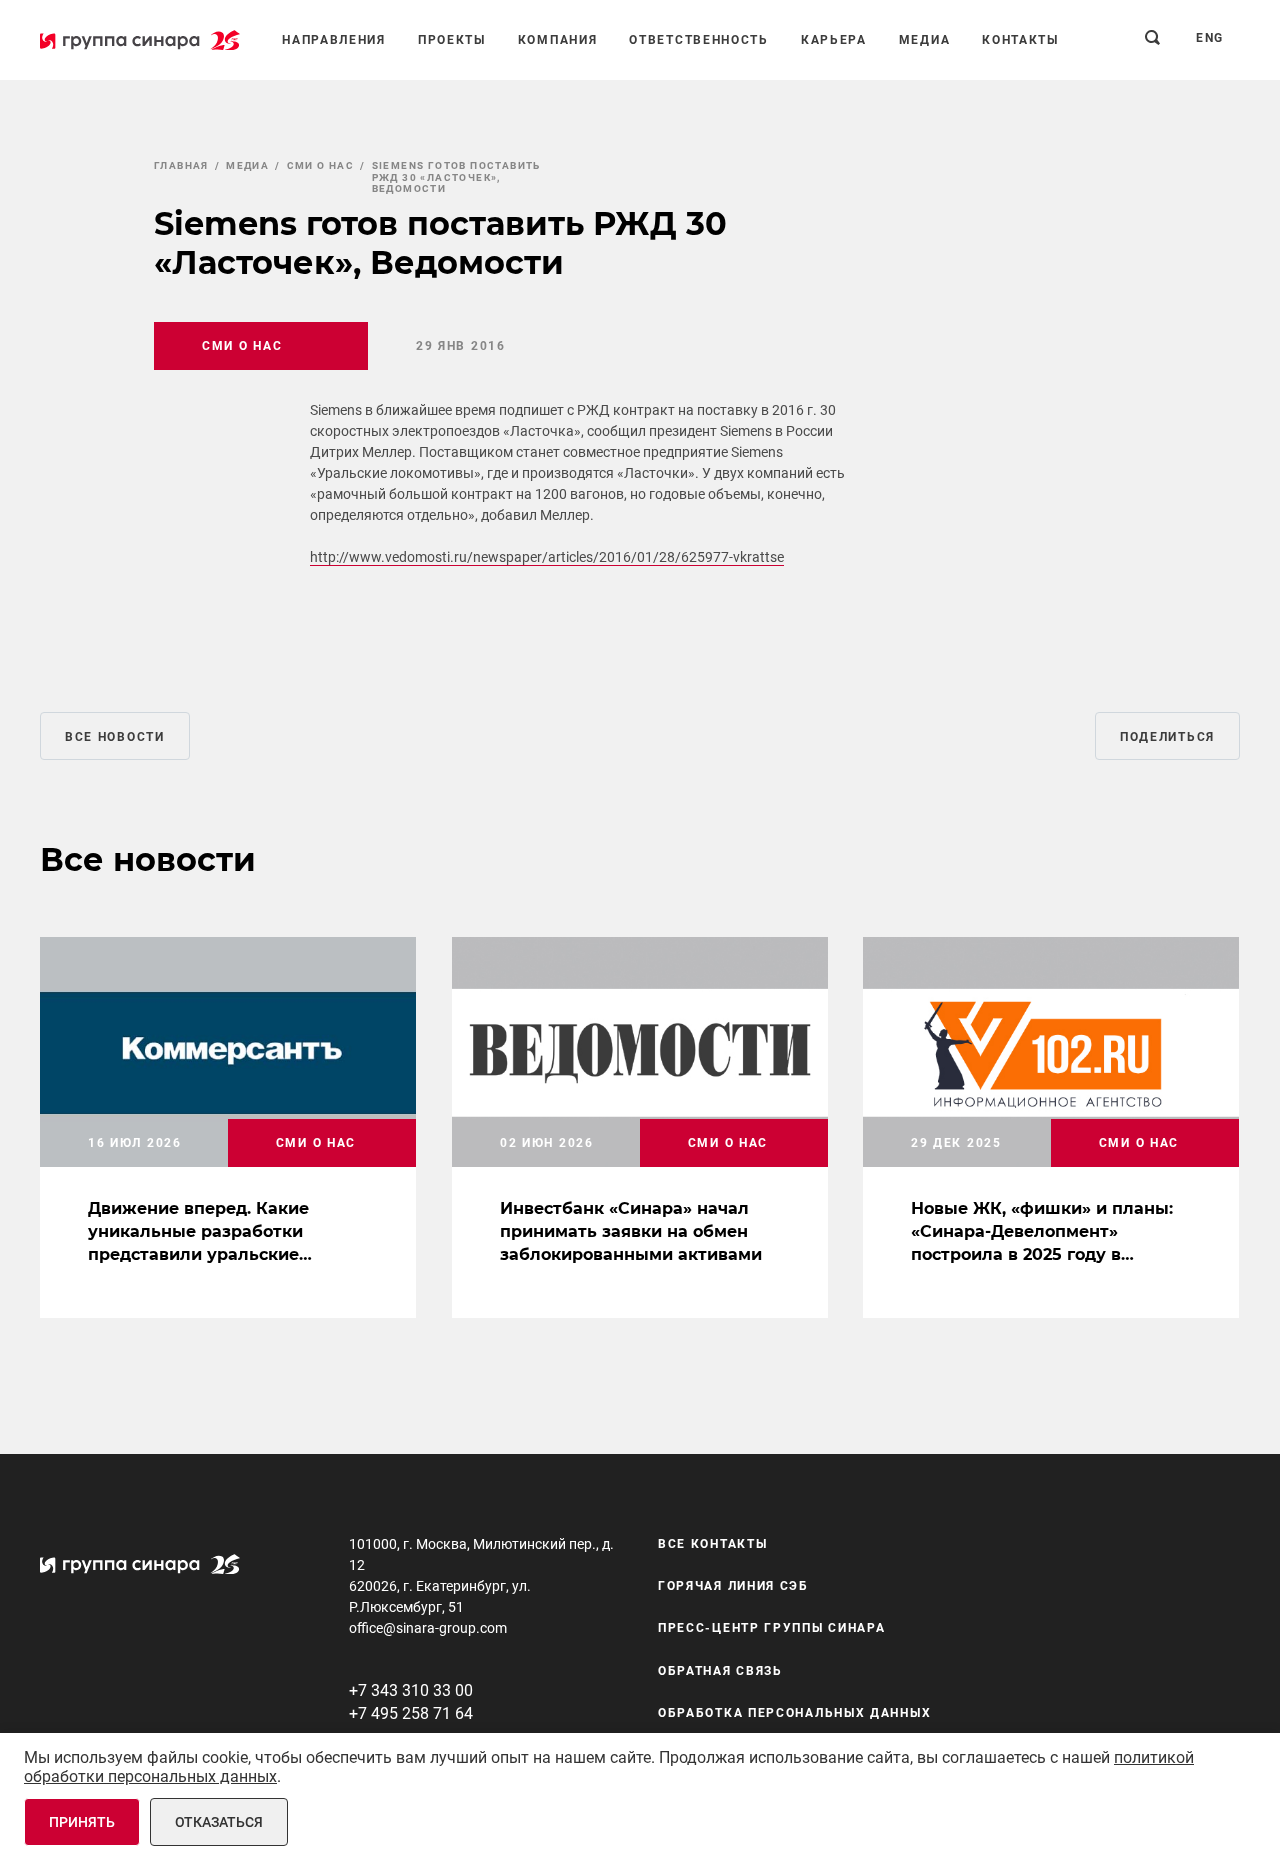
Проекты (452, 40)
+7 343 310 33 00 (411, 1690)
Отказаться (219, 1822)
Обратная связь (720, 1671)
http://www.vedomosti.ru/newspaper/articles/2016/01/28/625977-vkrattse (547, 557)
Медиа (925, 40)
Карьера (834, 40)
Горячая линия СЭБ (733, 1586)
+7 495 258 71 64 (411, 1713)
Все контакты (712, 1544)
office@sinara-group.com (428, 1628)
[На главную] (140, 40)
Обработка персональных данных (794, 1714)
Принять (82, 1822)
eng (1210, 38)
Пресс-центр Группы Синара (772, 1629)
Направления (334, 40)
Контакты (1020, 40)
